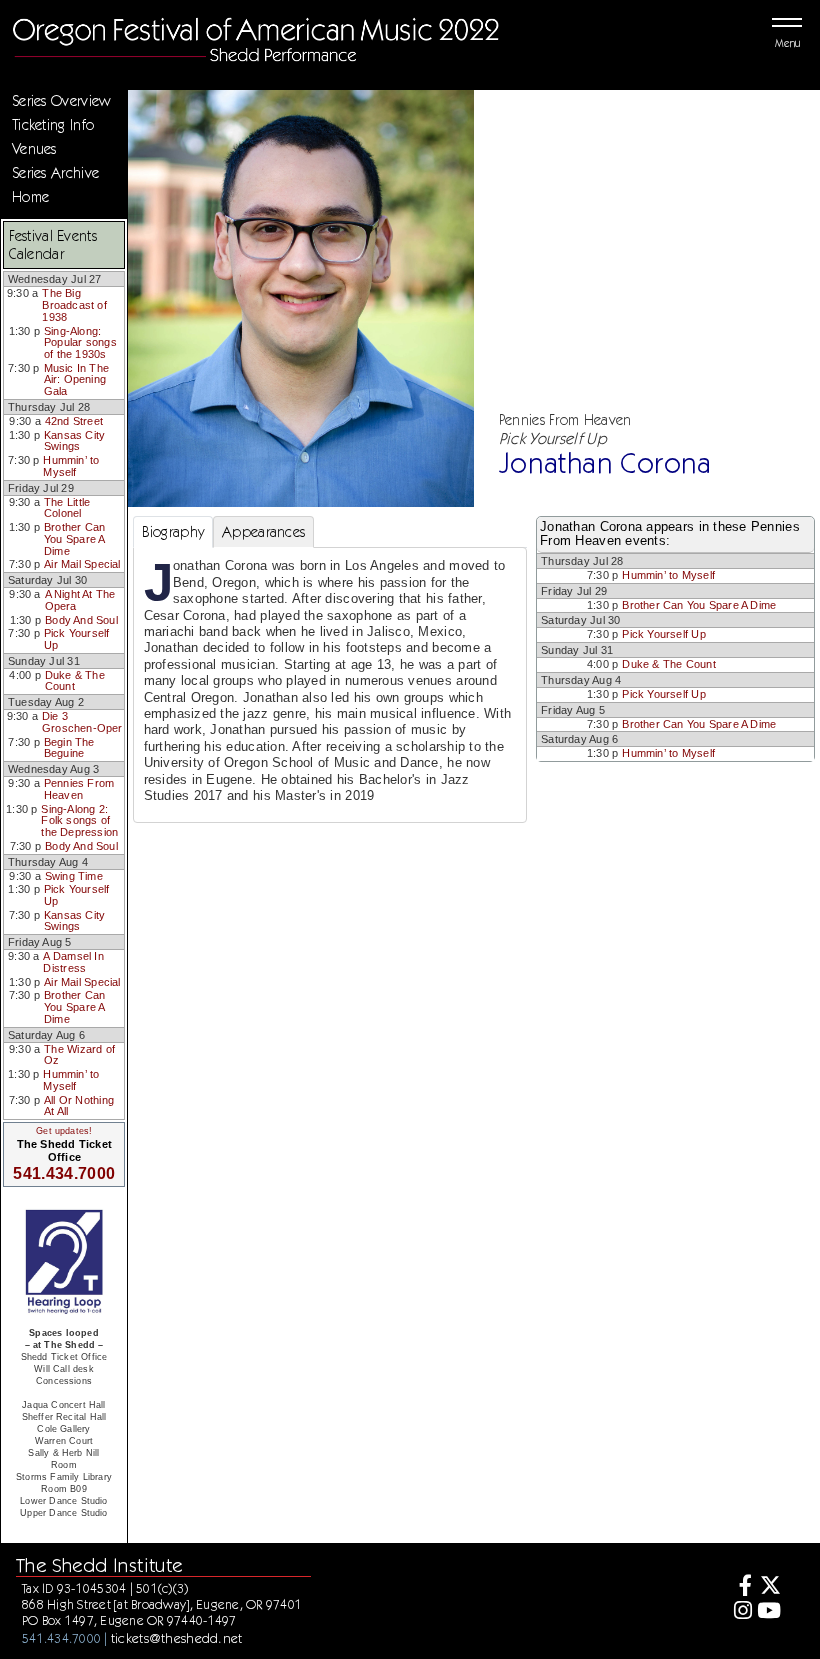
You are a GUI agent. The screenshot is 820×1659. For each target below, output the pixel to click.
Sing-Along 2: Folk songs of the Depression (79, 820)
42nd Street (74, 421)
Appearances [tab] (263, 532)
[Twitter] (769, 1587)
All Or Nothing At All (79, 1106)
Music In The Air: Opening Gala (77, 379)
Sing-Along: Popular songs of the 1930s (80, 342)
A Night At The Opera (80, 600)
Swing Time (74, 876)
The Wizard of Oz (79, 1055)
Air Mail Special (82, 564)
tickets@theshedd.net (177, 1638)
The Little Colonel (67, 508)
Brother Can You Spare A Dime (74, 538)
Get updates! (64, 1131)
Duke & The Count (75, 681)
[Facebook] (739, 1587)
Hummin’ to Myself (71, 466)
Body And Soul (81, 620)
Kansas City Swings (74, 441)
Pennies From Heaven (79, 789)
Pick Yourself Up (77, 639)
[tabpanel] (330, 685)
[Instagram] (739, 1612)
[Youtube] (769, 1612)
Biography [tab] (173, 532)
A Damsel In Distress (73, 962)
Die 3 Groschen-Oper (82, 722)
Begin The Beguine (69, 748)
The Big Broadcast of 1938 (74, 304)
